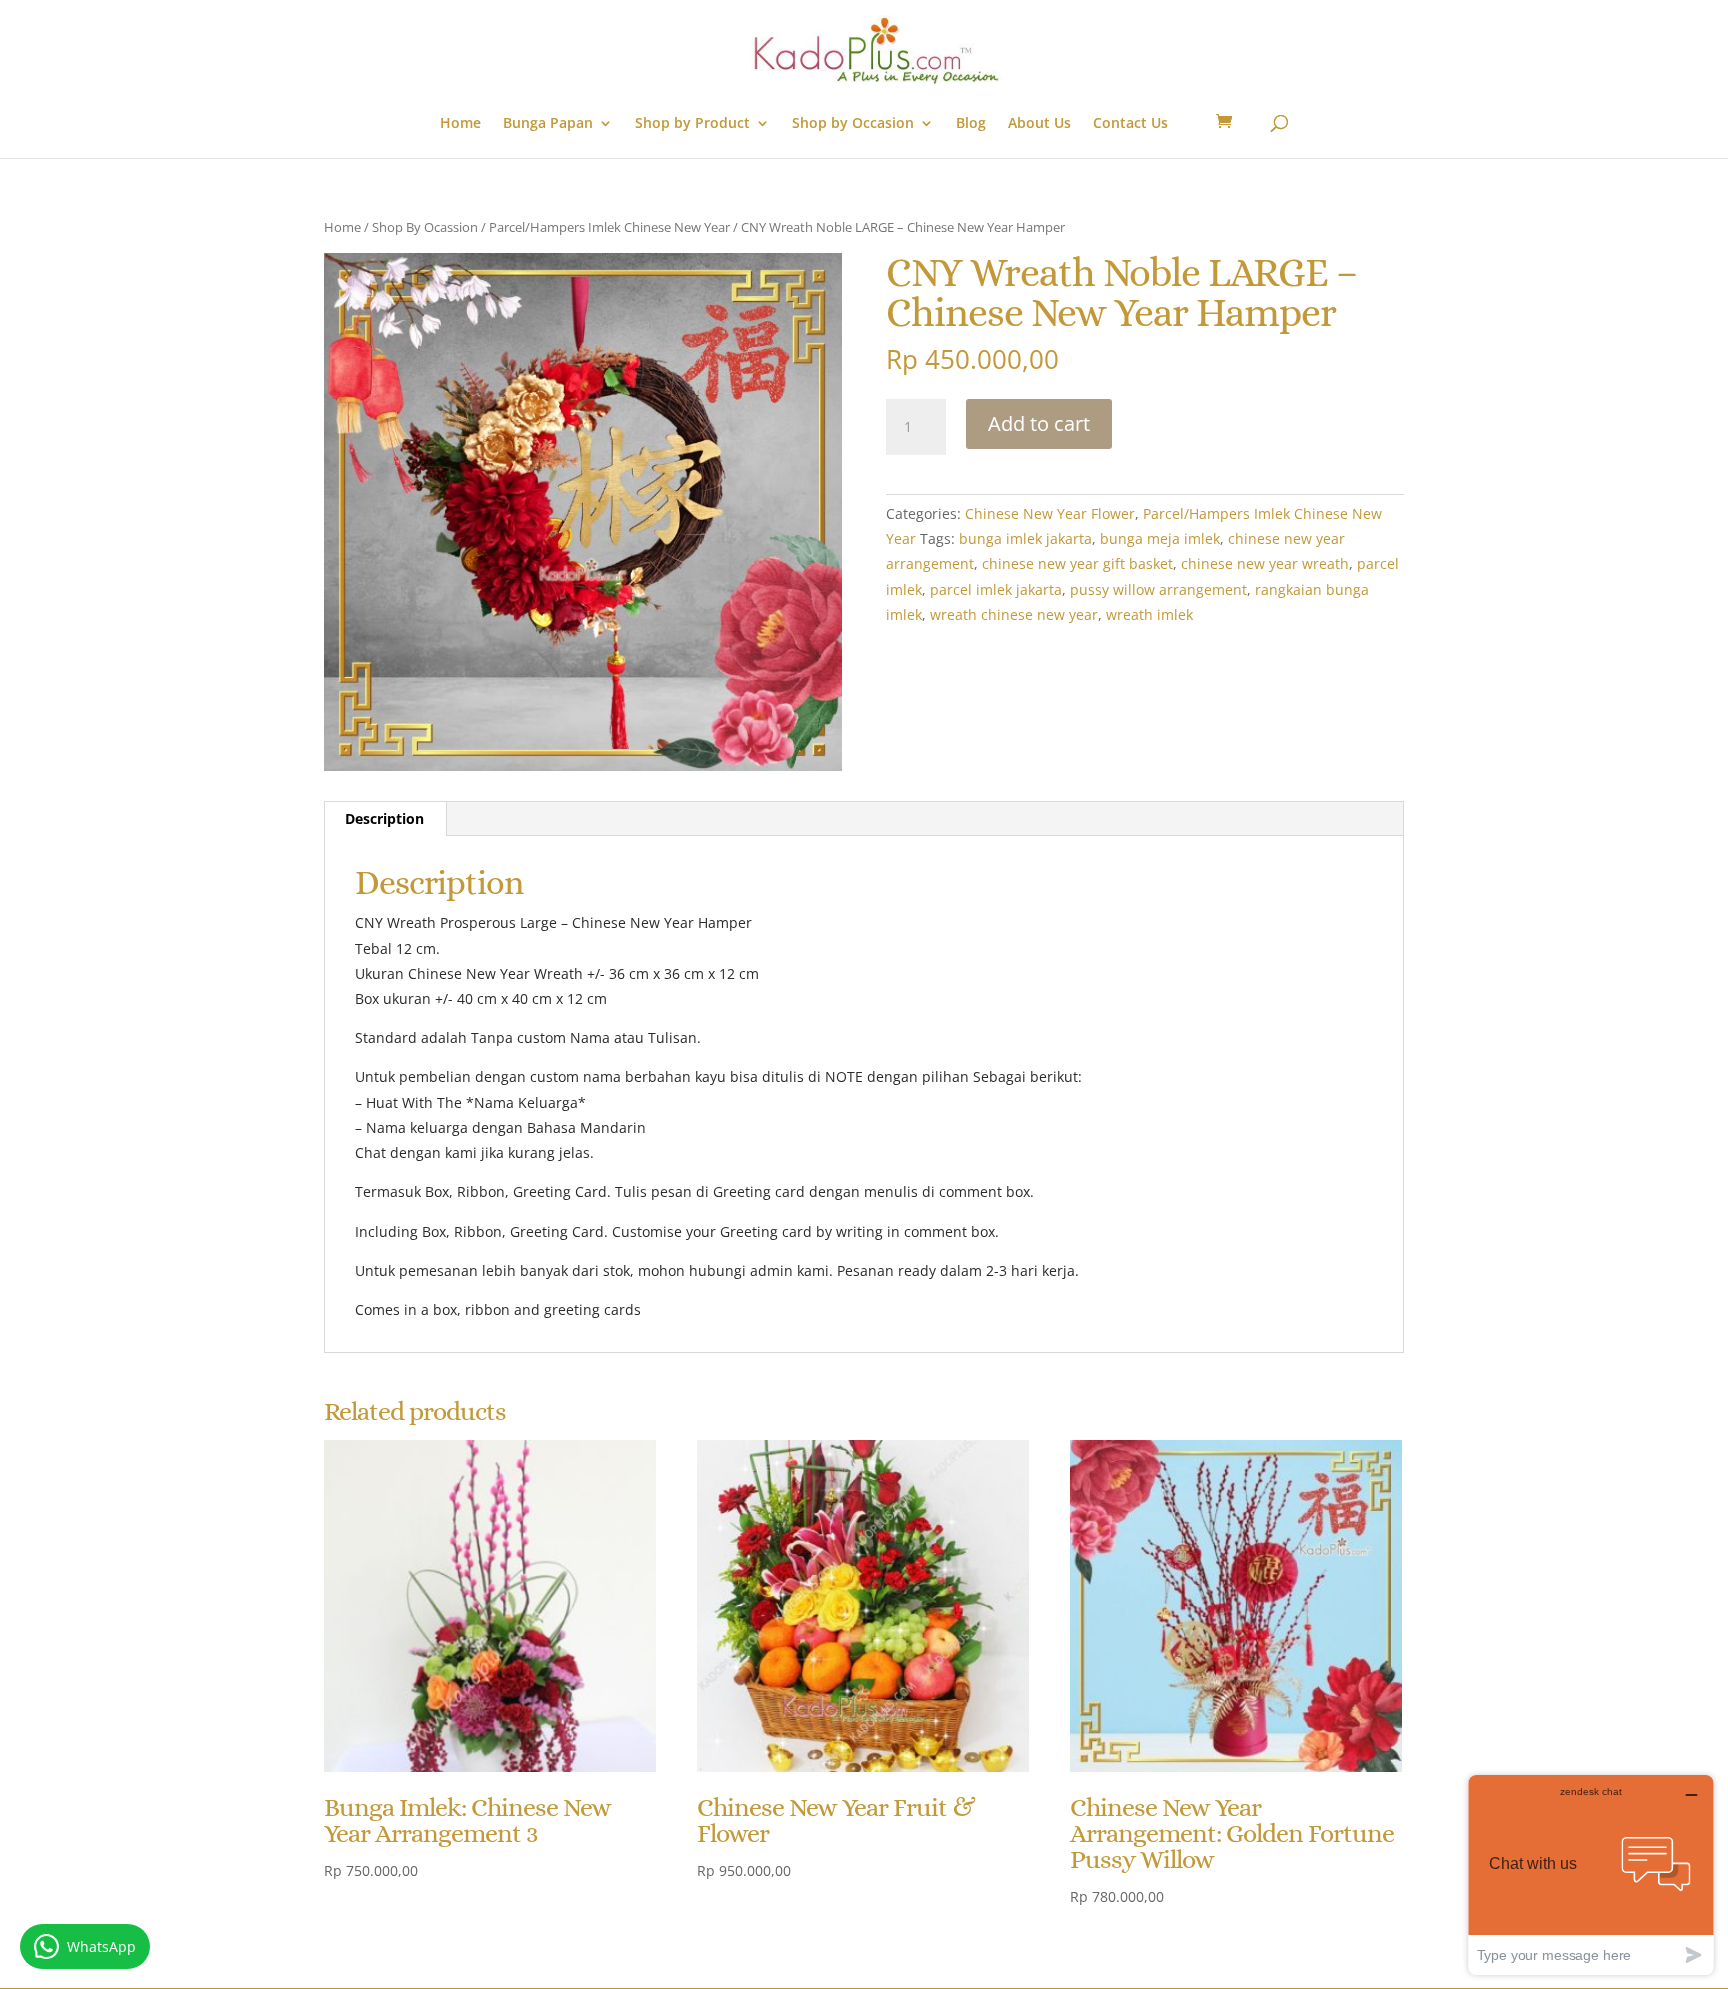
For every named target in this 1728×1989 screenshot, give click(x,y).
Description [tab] (384, 818)
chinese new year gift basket (1077, 563)
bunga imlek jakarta (1025, 538)
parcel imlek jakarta (996, 589)
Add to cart (1039, 423)
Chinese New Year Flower (1050, 513)
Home (460, 124)
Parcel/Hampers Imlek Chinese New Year (609, 227)
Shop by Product (692, 124)
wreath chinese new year (1014, 614)
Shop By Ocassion (425, 227)
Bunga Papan (548, 124)
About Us (1039, 124)
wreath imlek (1149, 614)
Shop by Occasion (853, 124)
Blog (971, 124)
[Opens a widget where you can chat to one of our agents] (1591, 1874)
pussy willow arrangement (1158, 589)
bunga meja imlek (1160, 538)
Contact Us (1130, 124)
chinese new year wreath (1265, 563)
